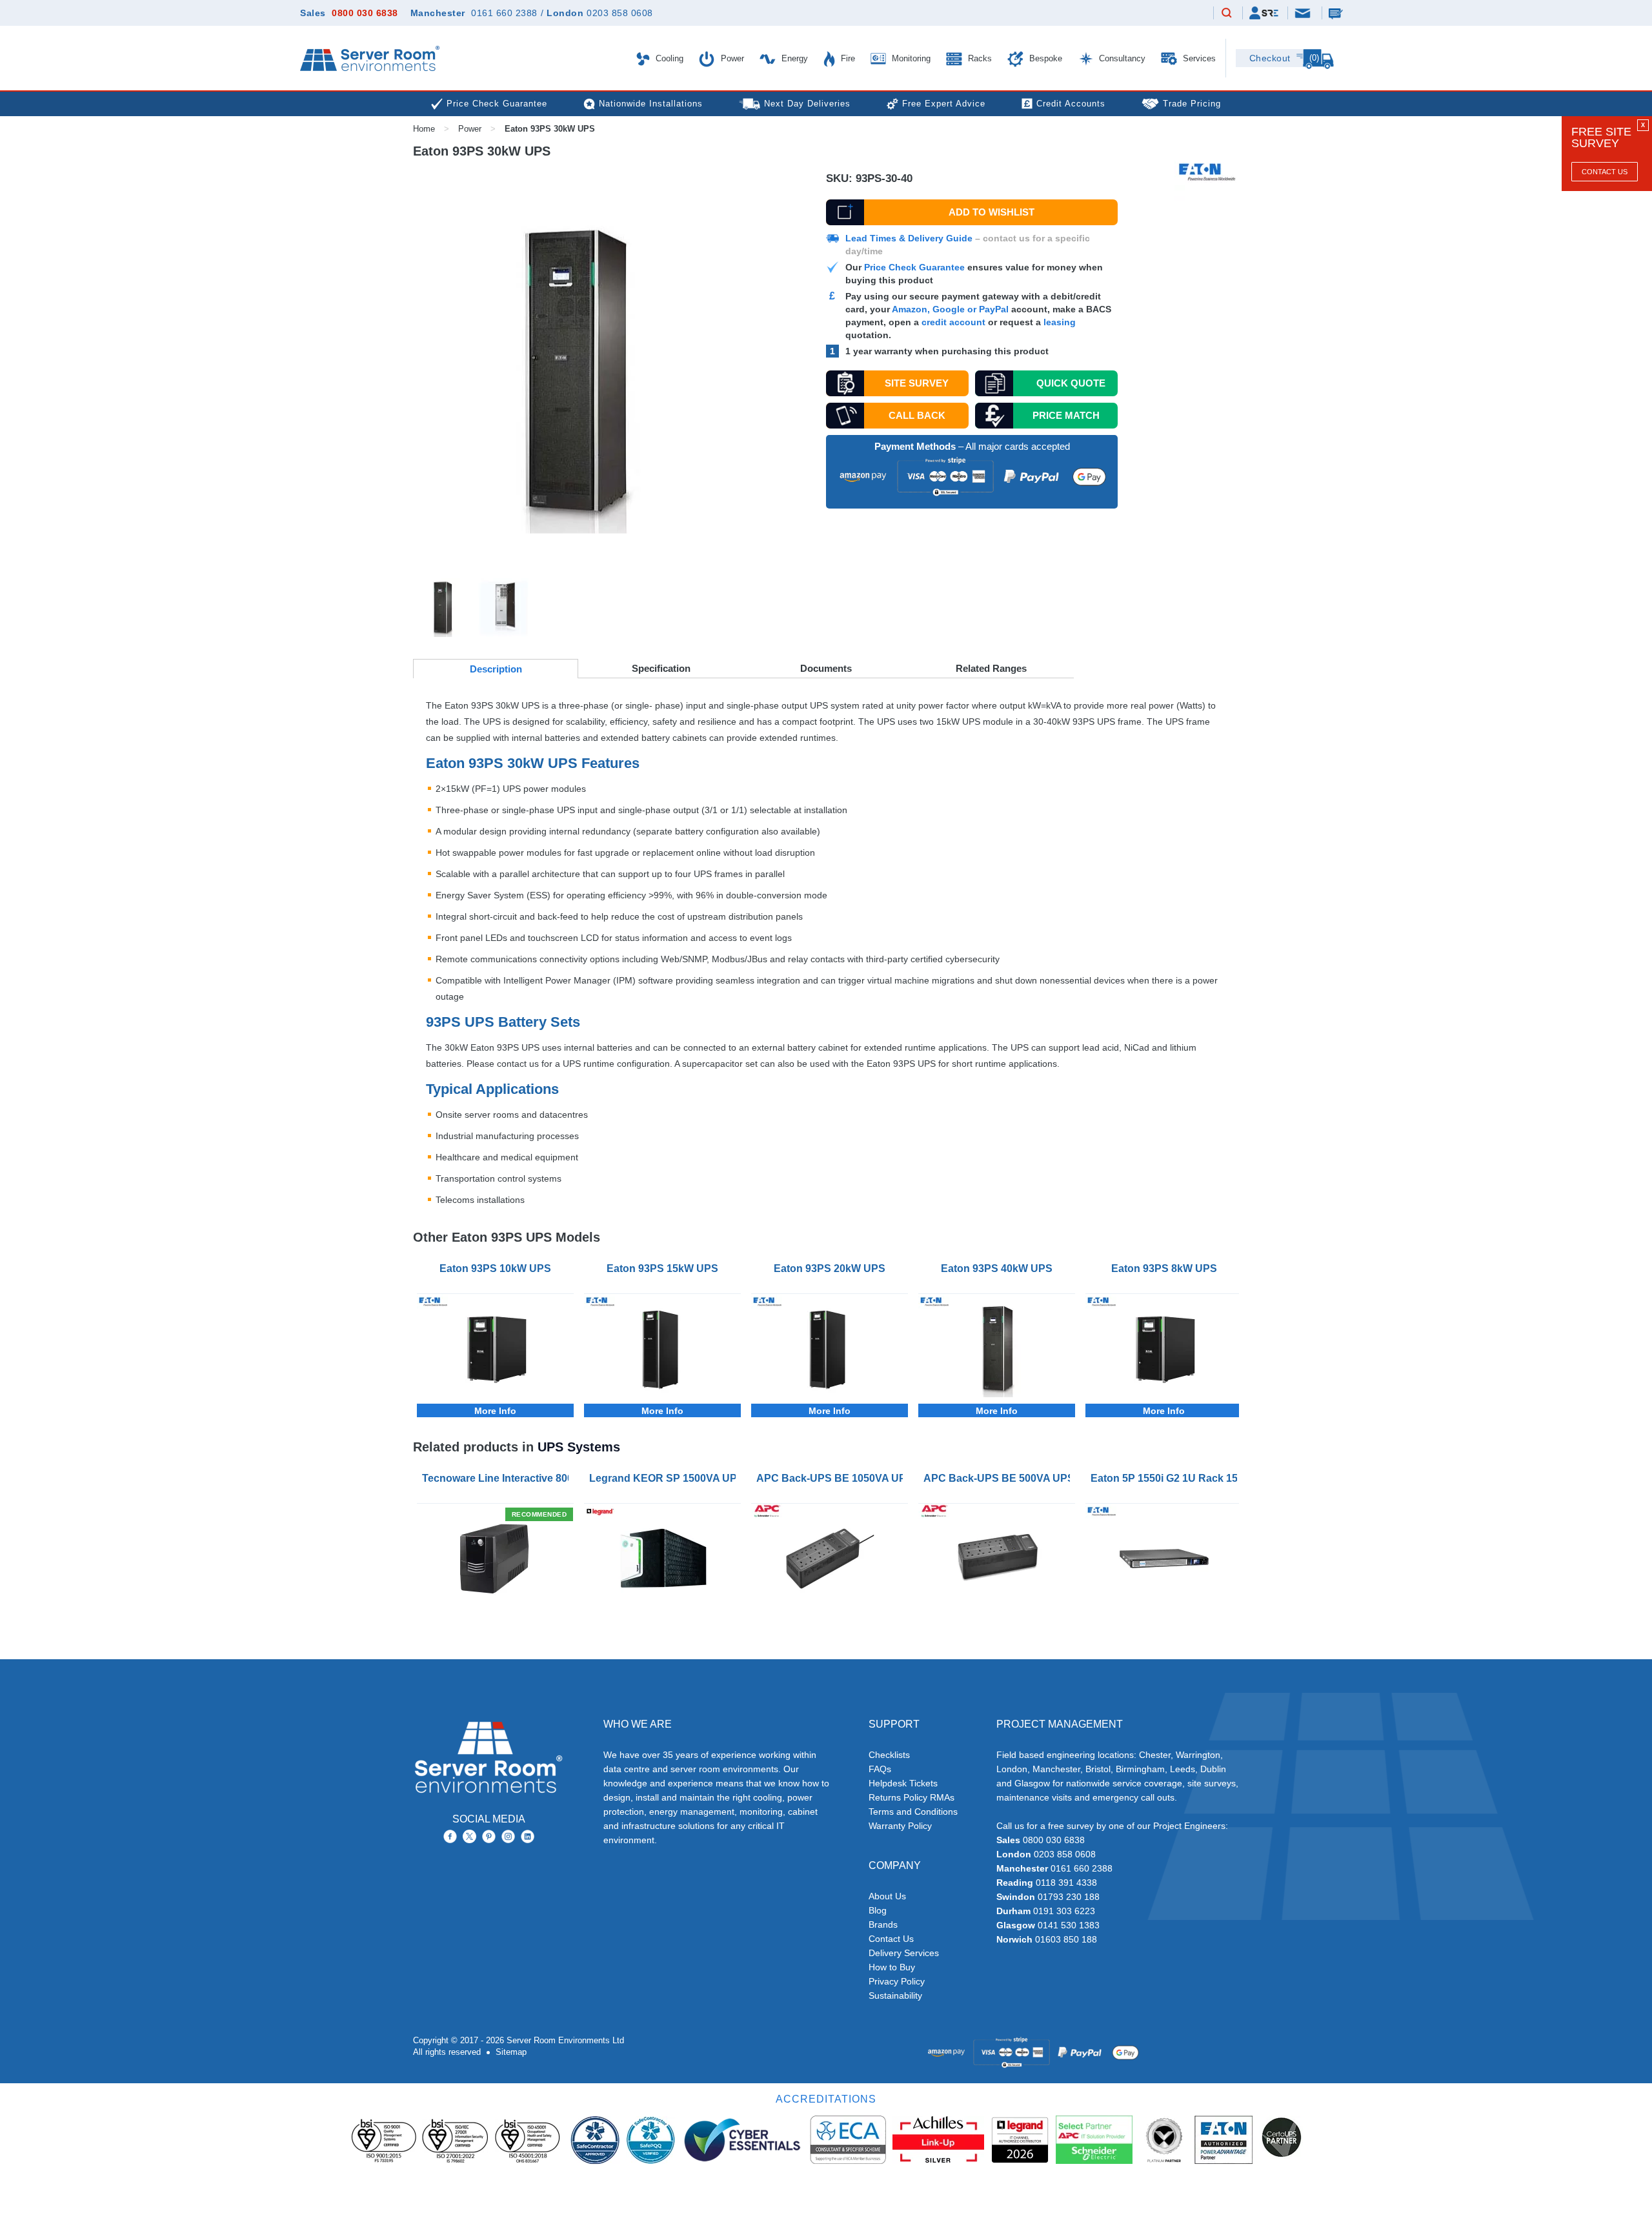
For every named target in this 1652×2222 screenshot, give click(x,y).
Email (1304, 12)
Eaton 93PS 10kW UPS (495, 1268)
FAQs (880, 1769)
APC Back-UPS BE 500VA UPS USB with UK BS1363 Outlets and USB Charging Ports (999, 1478)
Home (424, 129)
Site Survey (917, 383)
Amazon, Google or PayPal (950, 309)
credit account (953, 322)
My (1264, 13)
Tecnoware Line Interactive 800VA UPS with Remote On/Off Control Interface (498, 1478)
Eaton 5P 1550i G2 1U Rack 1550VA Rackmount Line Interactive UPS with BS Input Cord (1166, 1478)
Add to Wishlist (992, 212)
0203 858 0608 (620, 13)
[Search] (1227, 14)
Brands (883, 1924)
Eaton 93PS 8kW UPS (1164, 1268)
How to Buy (892, 1967)
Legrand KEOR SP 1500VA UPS (665, 1478)
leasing (1060, 322)
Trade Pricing (1192, 104)
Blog (878, 1910)
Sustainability (895, 1995)
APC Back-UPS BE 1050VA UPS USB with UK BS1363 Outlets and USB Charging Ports (832, 1478)
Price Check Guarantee (914, 267)
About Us (887, 1896)
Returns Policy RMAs (912, 1797)
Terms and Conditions (913, 1812)
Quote (1071, 383)
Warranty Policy (900, 1826)
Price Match (1066, 415)
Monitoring (910, 58)
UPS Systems (579, 1447)
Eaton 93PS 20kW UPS (830, 1268)
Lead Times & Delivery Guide (909, 238)
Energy (793, 58)
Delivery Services (904, 1953)
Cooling (668, 58)
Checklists (889, 1755)
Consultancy (1121, 58)
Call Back (917, 415)
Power (731, 58)
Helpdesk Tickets (903, 1783)
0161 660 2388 (504, 13)
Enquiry (1337, 13)
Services (1198, 58)
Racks (979, 58)
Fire (847, 58)
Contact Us (1605, 172)
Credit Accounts (1071, 104)
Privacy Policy (897, 1981)
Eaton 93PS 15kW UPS (662, 1268)
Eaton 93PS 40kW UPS (997, 1268)
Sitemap (511, 2052)
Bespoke (1044, 58)
